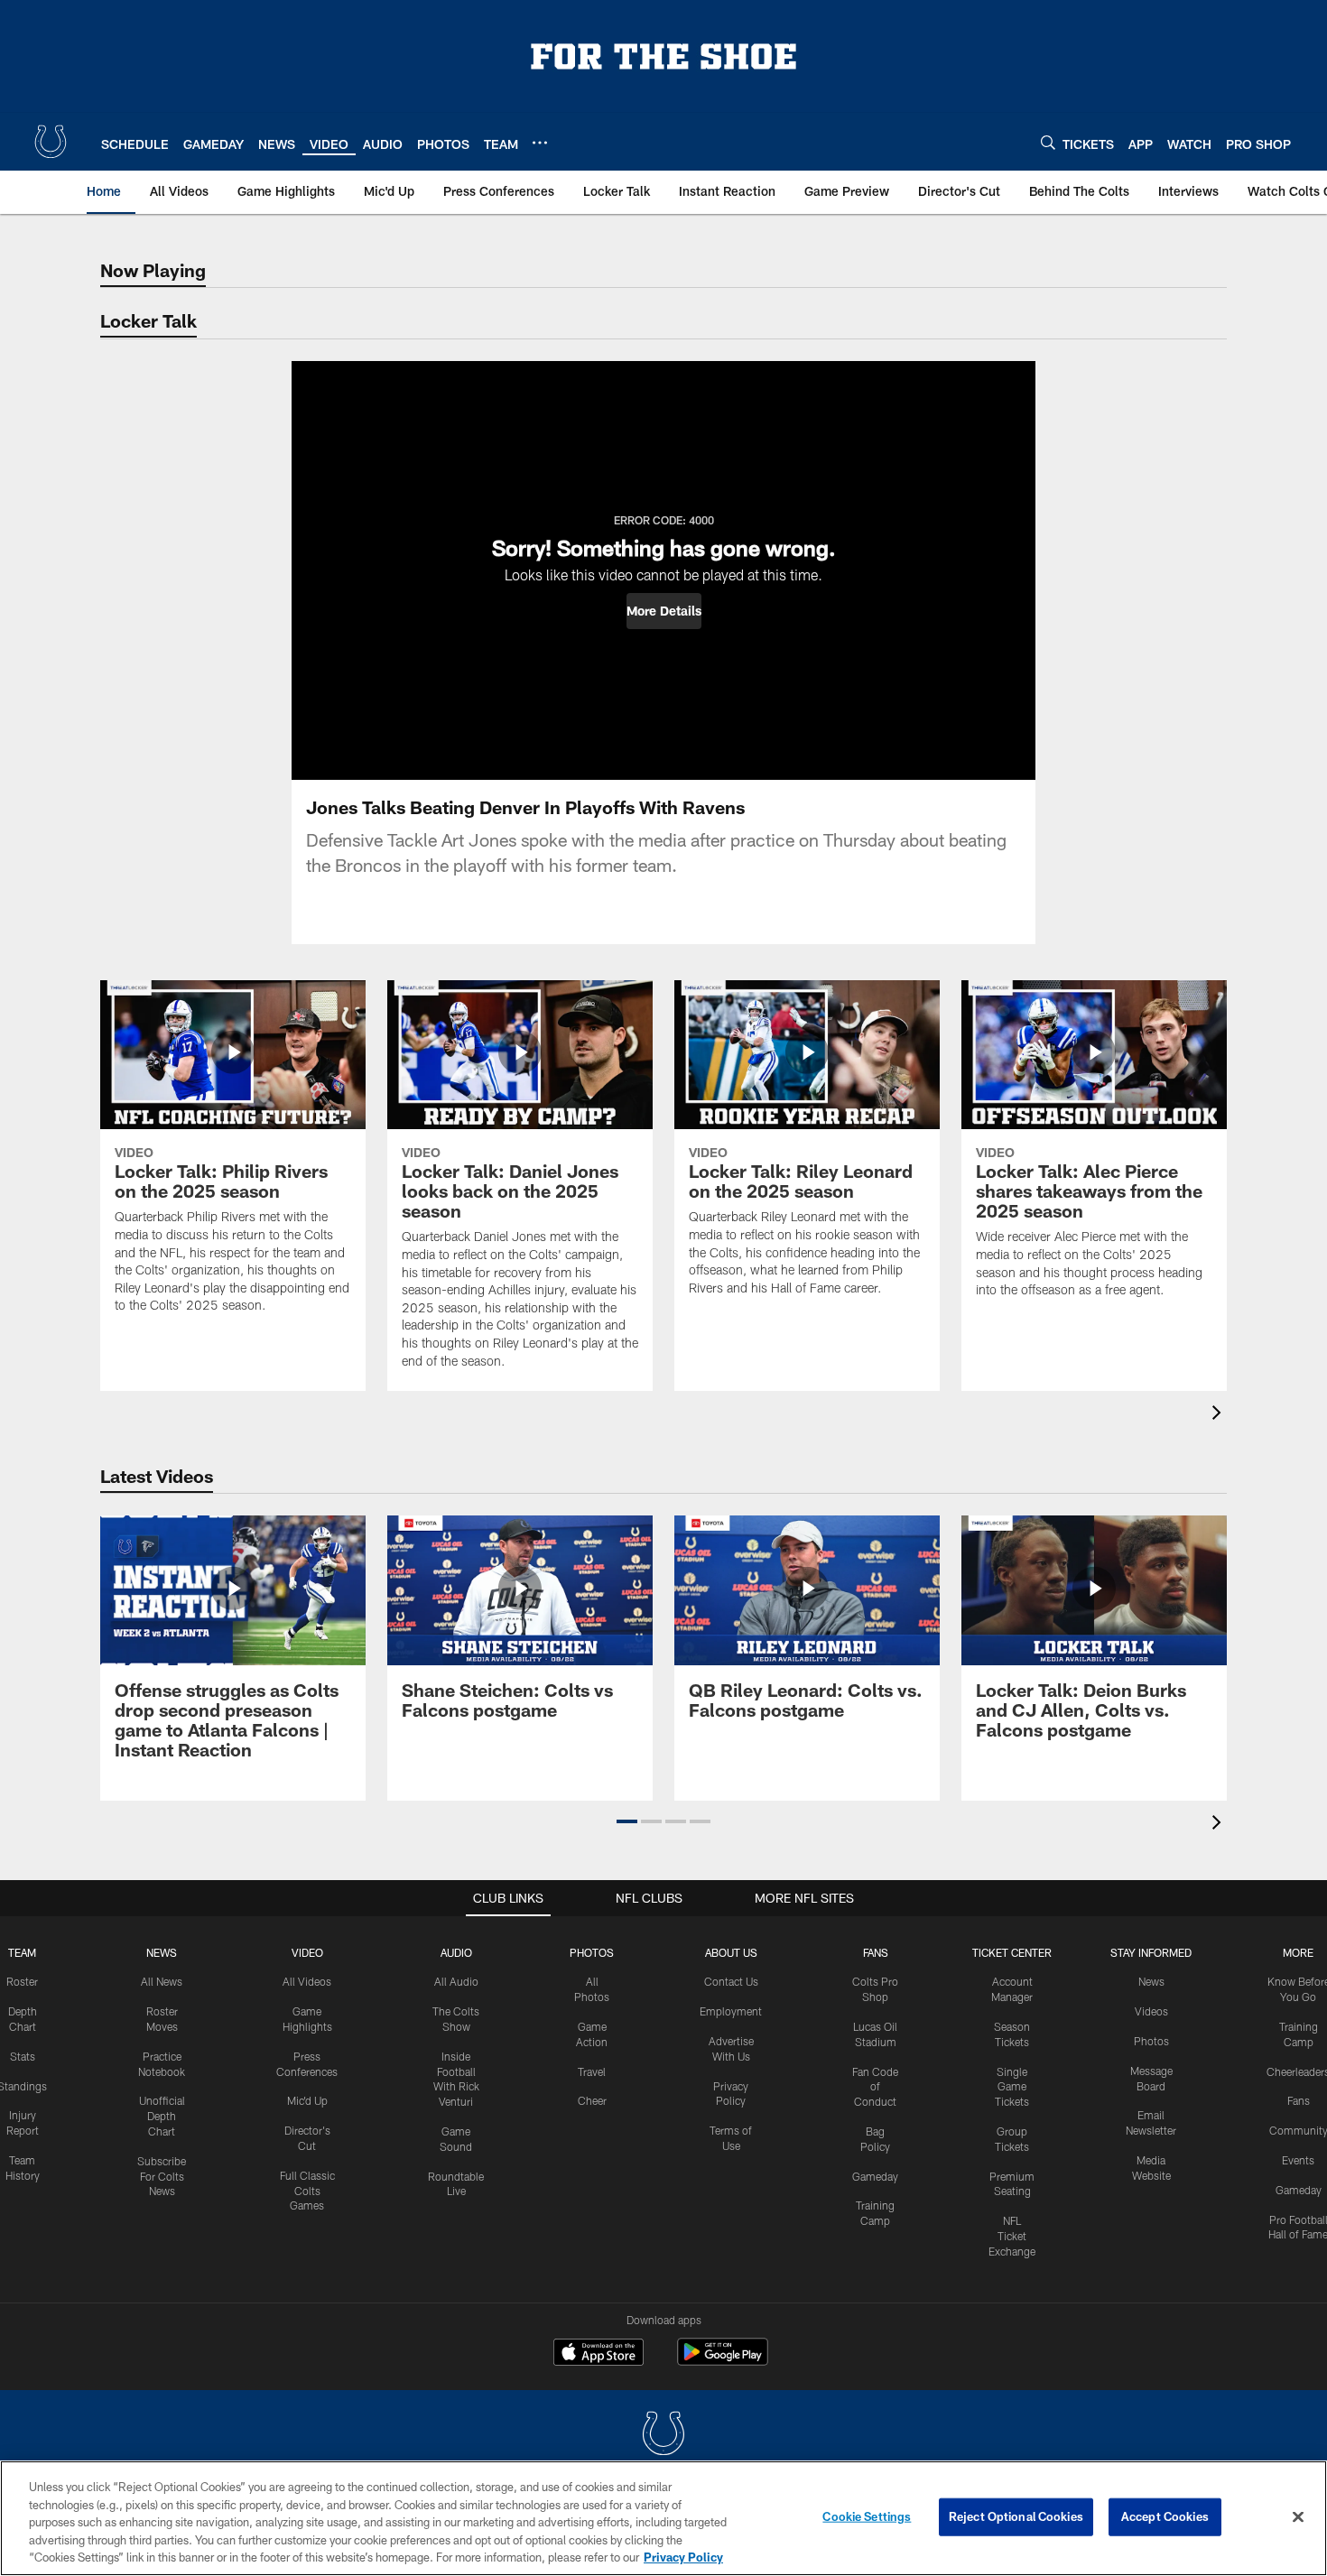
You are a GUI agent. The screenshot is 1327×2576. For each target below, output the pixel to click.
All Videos (307, 1981)
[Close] (1298, 2517)
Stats (23, 2056)
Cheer (592, 2100)
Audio (456, 1952)
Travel (592, 2071)
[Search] (1048, 142)
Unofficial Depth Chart (162, 2116)
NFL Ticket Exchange (1012, 2236)
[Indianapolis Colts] (663, 2436)
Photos (592, 1952)
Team (22, 1952)
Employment (731, 2011)
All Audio (456, 1981)
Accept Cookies (1165, 2516)
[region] (663, 2518)
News (162, 1952)
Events (1298, 2160)
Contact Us (731, 1981)
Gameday (875, 2176)
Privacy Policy (683, 2557)
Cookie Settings (867, 2516)
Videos (1151, 2011)
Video (307, 1952)
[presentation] (1220, 1415)
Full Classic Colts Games (307, 2191)
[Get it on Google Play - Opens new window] (723, 2361)
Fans (1299, 2100)
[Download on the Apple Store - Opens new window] (599, 2354)
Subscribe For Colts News (162, 2176)
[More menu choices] (540, 143)
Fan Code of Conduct (875, 2087)
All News (162, 1981)
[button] (664, 611)
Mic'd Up (307, 2100)
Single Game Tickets (1012, 2087)
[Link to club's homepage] (51, 142)
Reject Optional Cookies (1016, 2516)
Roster (22, 1981)
